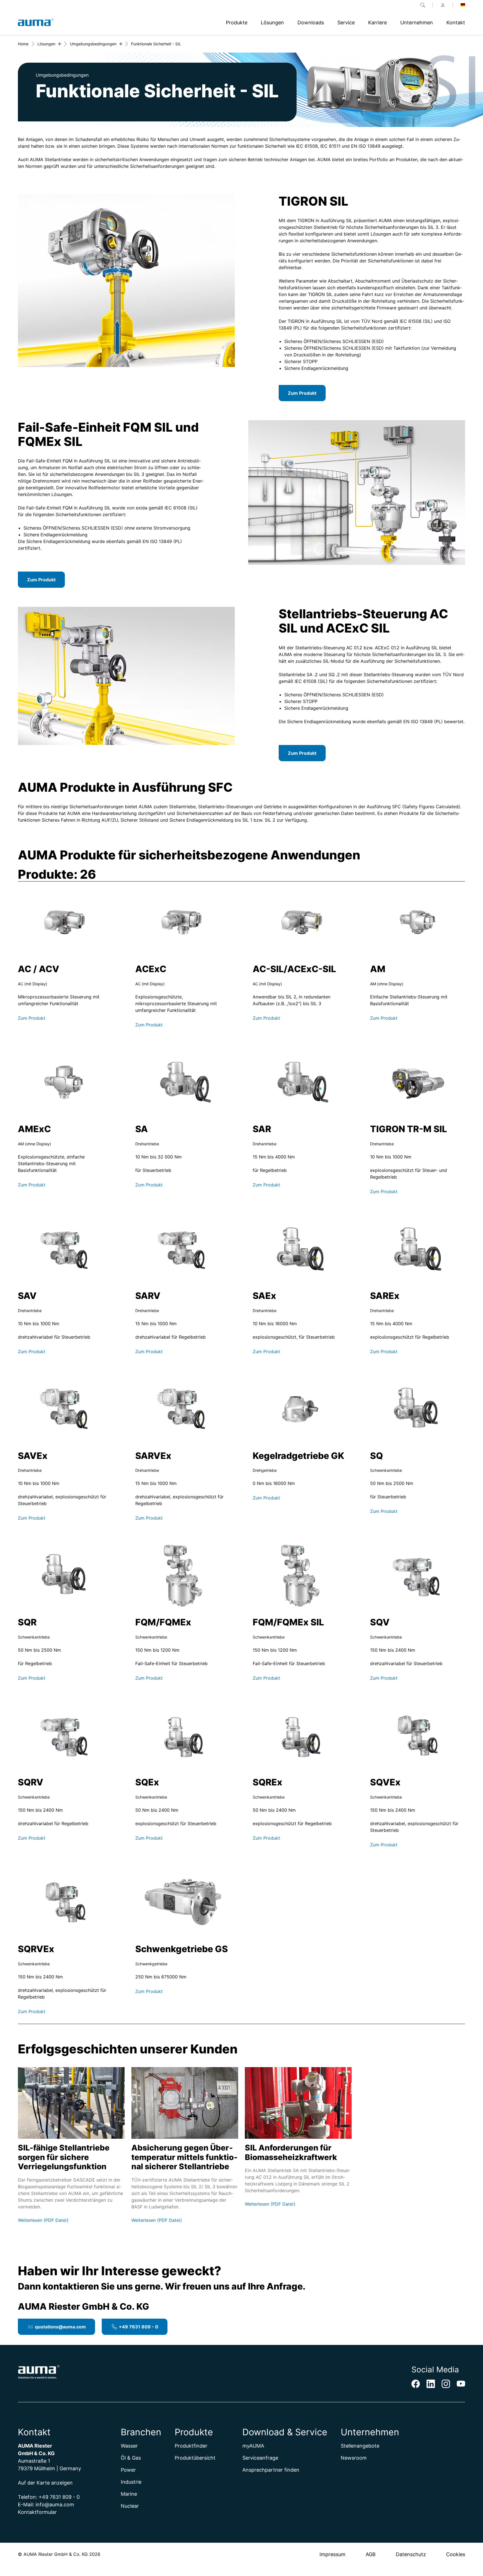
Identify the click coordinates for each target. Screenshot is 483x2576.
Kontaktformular (37, 2512)
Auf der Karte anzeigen (45, 2483)
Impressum (332, 2554)
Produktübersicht (195, 2458)
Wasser (129, 2446)
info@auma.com (55, 2505)
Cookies (456, 2554)
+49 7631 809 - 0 (138, 2327)
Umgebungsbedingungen (93, 44)
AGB (371, 2554)
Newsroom (354, 2458)
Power (128, 2470)
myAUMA (253, 2446)
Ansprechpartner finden (271, 2470)
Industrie (131, 2482)
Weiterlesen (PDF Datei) (43, 2220)
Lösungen (46, 44)
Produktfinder (191, 2446)
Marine (129, 2494)
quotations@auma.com (60, 2327)
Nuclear (130, 2506)
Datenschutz (411, 2554)
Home (23, 44)
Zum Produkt (302, 393)
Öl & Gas (131, 2458)
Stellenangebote (360, 2446)
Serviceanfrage (260, 2458)
